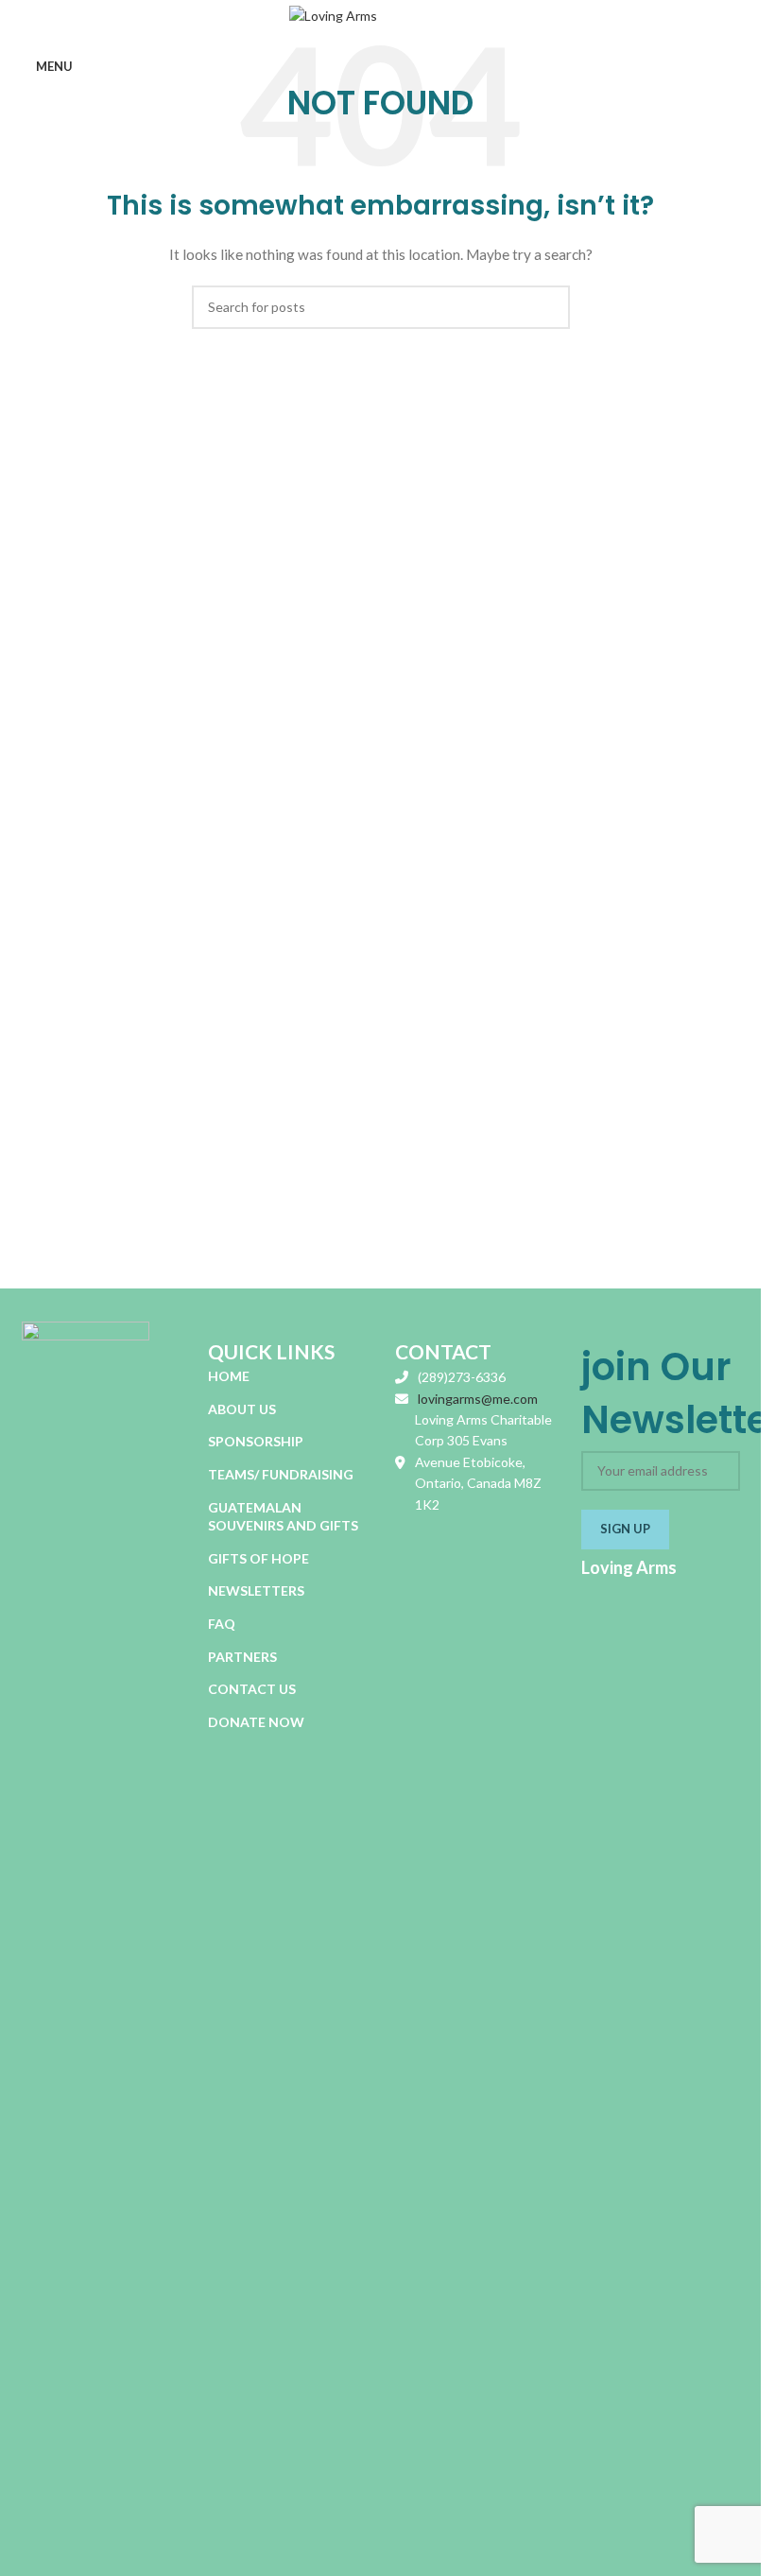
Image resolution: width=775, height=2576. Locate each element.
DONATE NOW (256, 1722)
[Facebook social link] (637, 1595)
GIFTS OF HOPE (258, 1558)
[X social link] (660, 1595)
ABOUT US (242, 1409)
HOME (229, 1376)
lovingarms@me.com (478, 1399)
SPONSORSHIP (256, 1441)
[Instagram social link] (684, 1595)
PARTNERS (242, 1657)
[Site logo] (380, 17)
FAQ (222, 1624)
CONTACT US (252, 1689)
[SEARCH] (548, 307)
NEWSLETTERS (256, 1591)
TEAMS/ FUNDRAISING (281, 1474)
